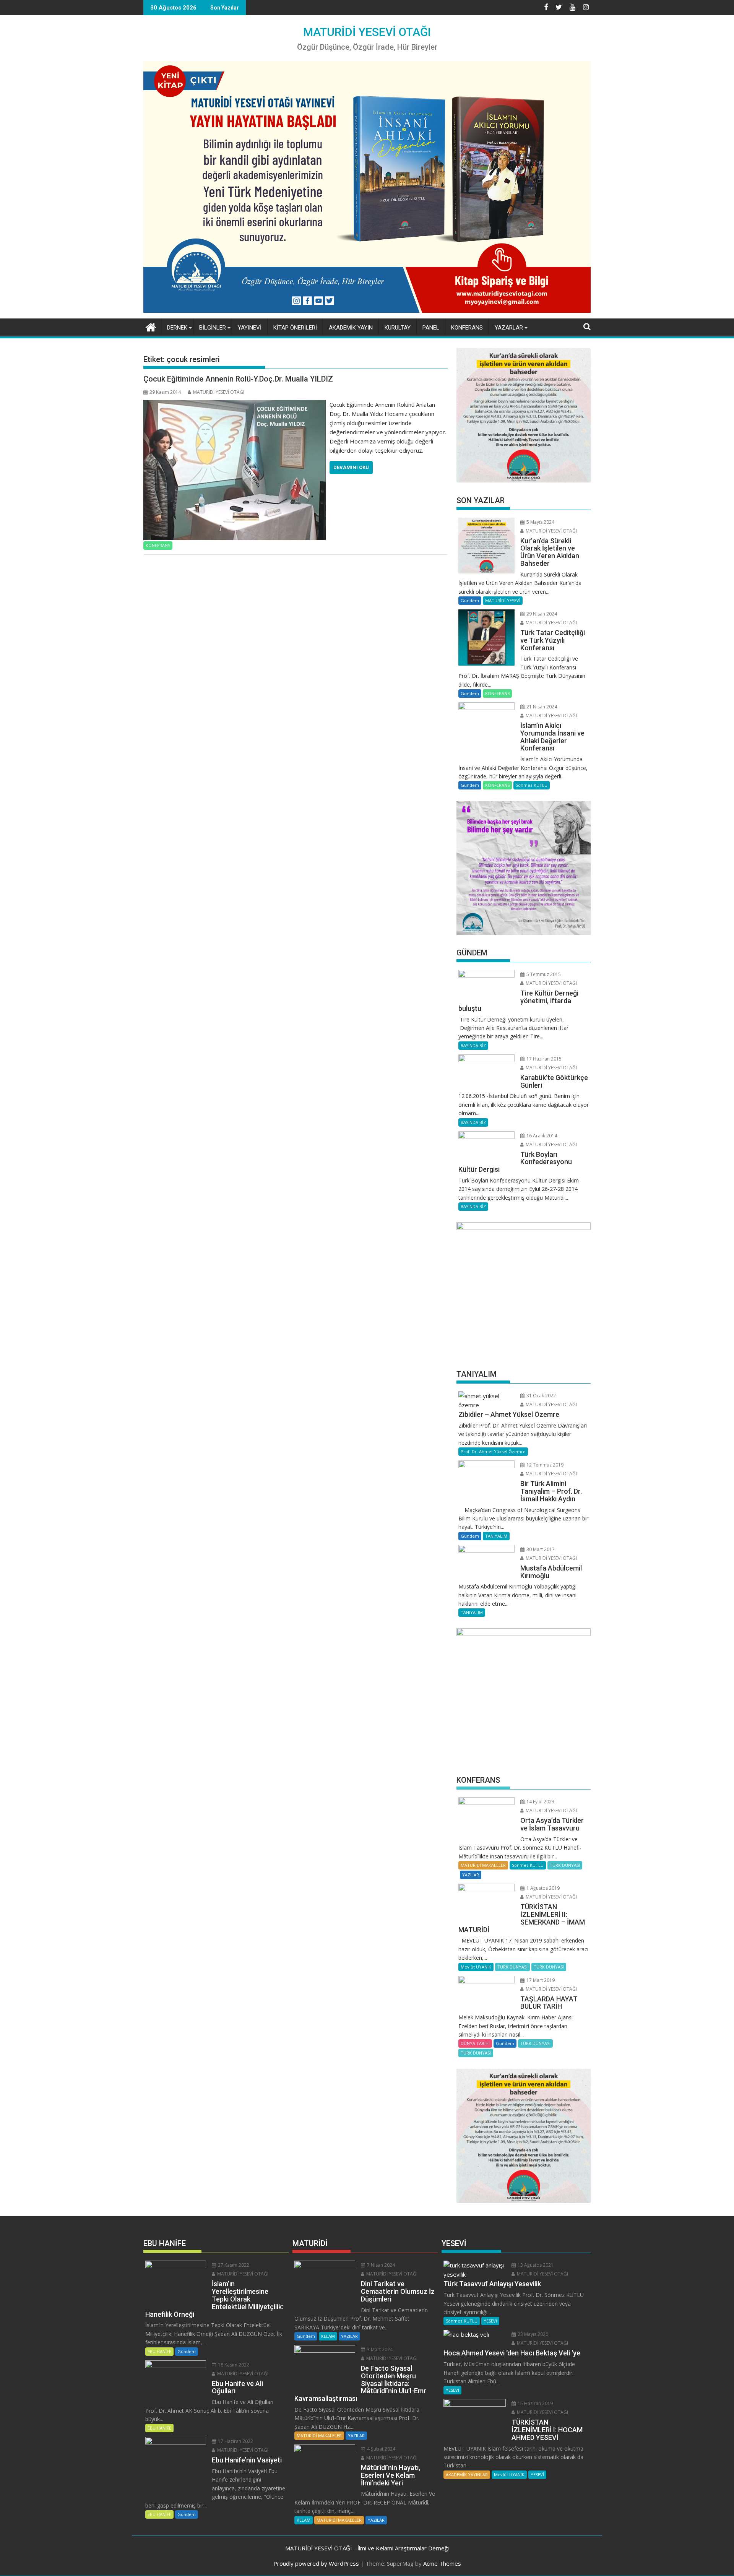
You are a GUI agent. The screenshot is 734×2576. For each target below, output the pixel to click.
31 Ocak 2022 (541, 1396)
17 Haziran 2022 (235, 2441)
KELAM (328, 2336)
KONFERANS (467, 328)
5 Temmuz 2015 (543, 974)
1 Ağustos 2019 (542, 1888)
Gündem (470, 600)
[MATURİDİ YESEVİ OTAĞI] (151, 326)
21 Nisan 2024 (541, 707)
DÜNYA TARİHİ (475, 2043)
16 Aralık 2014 (541, 1136)
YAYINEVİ (250, 328)
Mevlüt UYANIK (476, 1967)
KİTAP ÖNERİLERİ (295, 328)
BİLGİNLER (213, 328)
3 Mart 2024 (379, 2349)
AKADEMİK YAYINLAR (467, 2474)
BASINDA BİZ (473, 1045)
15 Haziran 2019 (535, 2403)
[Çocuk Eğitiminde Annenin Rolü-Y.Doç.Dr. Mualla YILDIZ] (235, 404)
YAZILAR (471, 1875)
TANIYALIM (496, 1536)
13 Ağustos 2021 (535, 2265)
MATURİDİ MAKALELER (483, 1865)
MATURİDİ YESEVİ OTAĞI (367, 32)
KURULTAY (398, 328)
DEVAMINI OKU (351, 467)
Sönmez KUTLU (532, 785)
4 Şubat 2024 (381, 2449)
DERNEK (177, 328)
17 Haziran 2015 (543, 1059)
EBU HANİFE (159, 2351)
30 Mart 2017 (540, 1549)
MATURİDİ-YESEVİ (503, 600)
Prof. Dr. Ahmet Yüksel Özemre (493, 1451)
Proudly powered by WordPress (316, 2563)
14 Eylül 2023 (540, 1802)
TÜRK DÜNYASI (565, 1865)
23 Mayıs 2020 (532, 2334)
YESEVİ (490, 2321)
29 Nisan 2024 (541, 614)
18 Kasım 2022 (233, 2365)
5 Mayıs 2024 (540, 522)
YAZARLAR (509, 328)
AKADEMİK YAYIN (351, 328)
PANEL (431, 328)
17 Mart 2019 (540, 1980)
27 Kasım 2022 (233, 2265)
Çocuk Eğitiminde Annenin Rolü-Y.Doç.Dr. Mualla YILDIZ (238, 379)
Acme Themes (442, 2563)
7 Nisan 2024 (380, 2265)
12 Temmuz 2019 (544, 1465)
